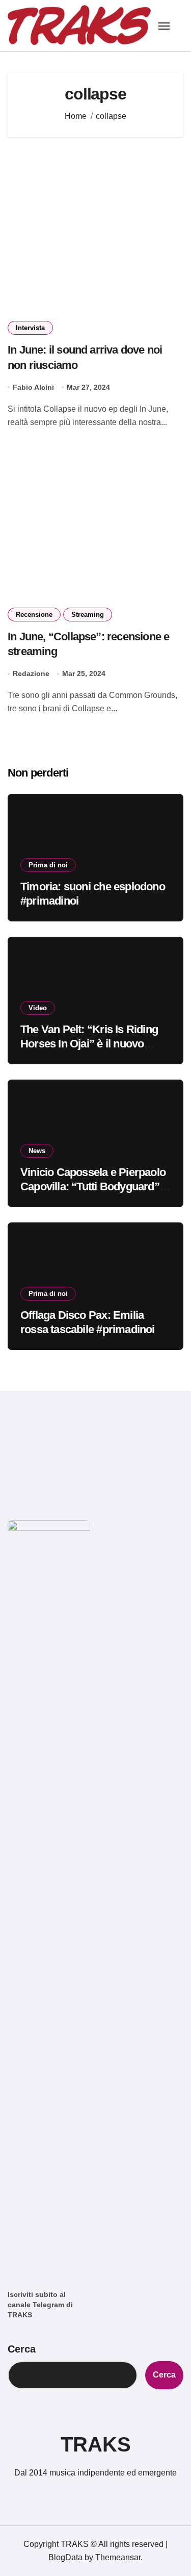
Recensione (34, 615)
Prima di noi (48, 865)
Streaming (88, 615)
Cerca (22, 2349)
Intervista (30, 328)
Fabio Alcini (33, 387)
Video (38, 1008)
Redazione (31, 673)
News (37, 1151)
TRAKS (96, 2444)
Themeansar (118, 2557)
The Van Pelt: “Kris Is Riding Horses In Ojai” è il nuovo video (89, 1044)
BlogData (65, 2557)
